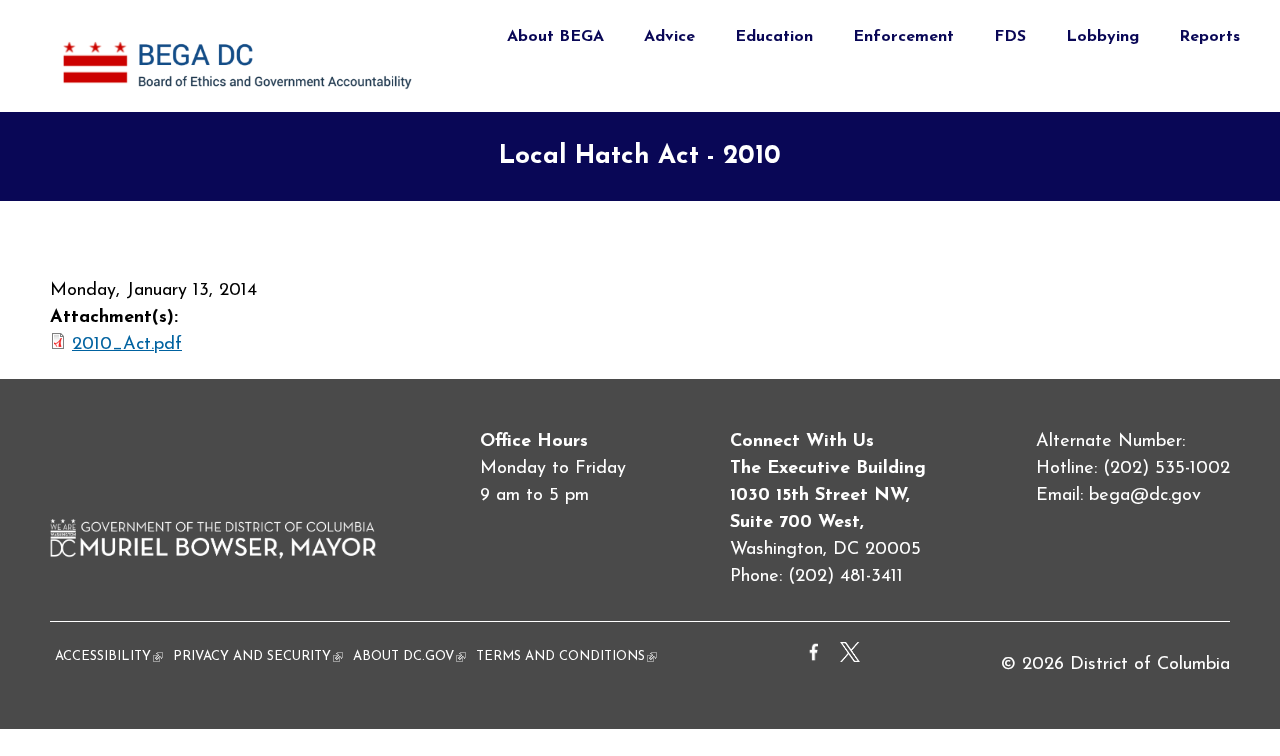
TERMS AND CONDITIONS (566, 656)
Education (774, 37)
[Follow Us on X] (850, 658)
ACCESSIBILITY (109, 656)
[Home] (240, 98)
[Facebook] (814, 658)
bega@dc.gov (1145, 496)
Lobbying (1102, 37)
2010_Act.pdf (127, 345)
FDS (1010, 37)
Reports (1209, 37)
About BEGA (555, 37)
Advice (669, 37)
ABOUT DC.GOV (409, 656)
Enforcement (903, 37)
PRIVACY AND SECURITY (258, 656)
